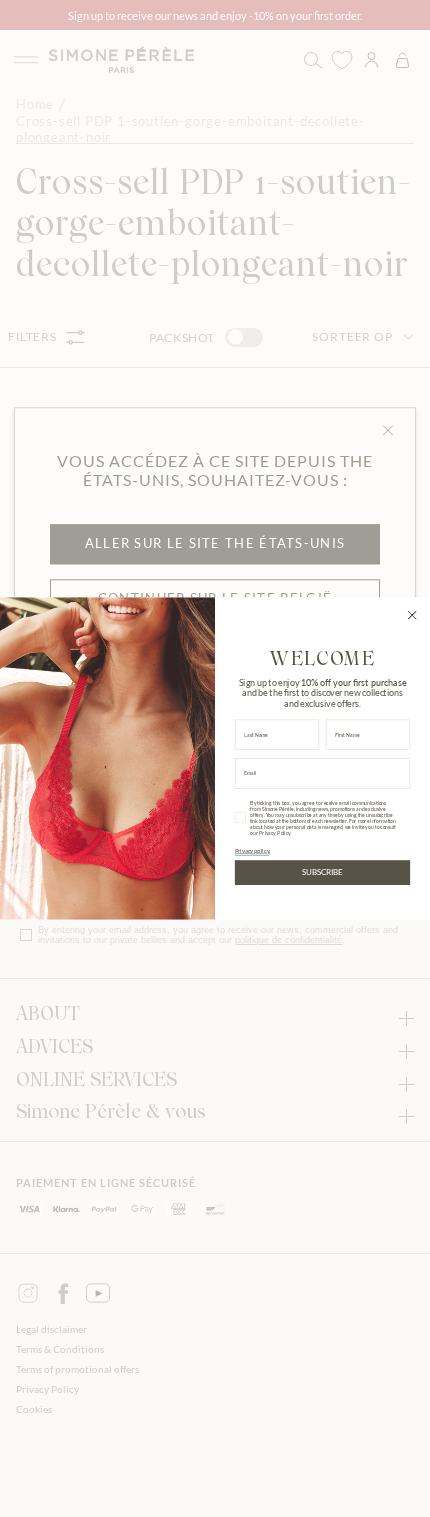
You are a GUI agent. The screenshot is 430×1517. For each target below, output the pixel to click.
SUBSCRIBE (322, 871)
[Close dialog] (411, 615)
